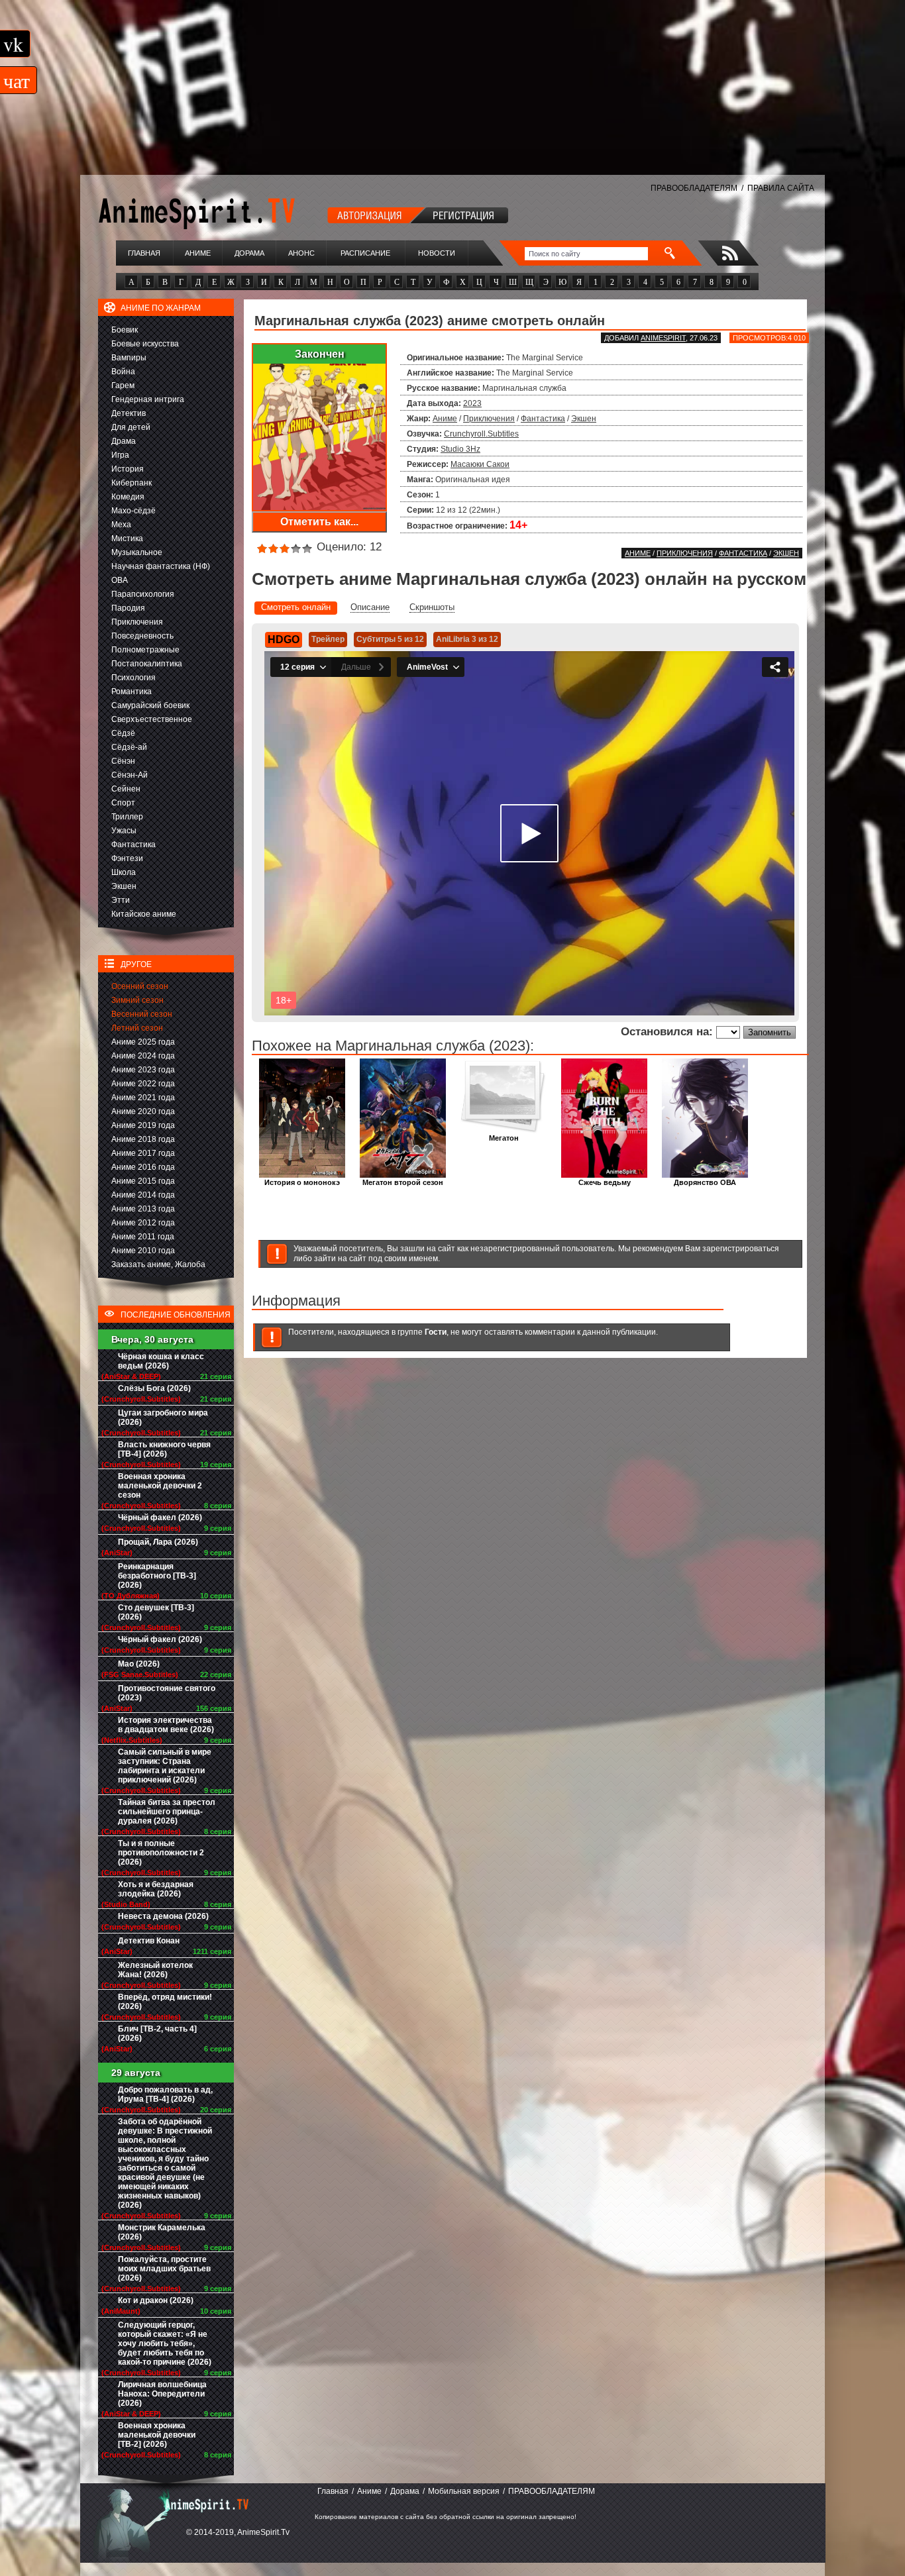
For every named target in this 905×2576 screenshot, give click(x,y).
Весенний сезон (142, 1014)
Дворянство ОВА (705, 1182)
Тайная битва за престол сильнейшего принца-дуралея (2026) (167, 1812)
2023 (472, 403)
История (128, 469)
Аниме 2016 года (143, 1167)
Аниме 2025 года (143, 1042)
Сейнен (126, 789)
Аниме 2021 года (143, 1098)
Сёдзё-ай (129, 747)
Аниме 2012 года (143, 1223)
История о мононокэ (302, 1182)
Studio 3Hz (460, 449)
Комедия (128, 497)
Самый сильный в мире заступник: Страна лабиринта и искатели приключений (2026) (165, 1766)
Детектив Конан (149, 1941)
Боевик (125, 330)
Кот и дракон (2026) (156, 2300)
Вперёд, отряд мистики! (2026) (165, 2002)
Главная (144, 253)
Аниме (198, 253)
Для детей (131, 427)
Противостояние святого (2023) (167, 1693)
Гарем (123, 386)
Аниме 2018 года (143, 1139)
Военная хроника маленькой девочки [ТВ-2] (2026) (157, 2435)
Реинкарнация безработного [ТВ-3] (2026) (157, 1576)
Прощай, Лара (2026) (158, 1542)
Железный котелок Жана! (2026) (155, 1970)
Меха (121, 525)
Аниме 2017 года (143, 1153)
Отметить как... (319, 522)
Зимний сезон (137, 1000)
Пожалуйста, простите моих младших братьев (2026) (164, 2269)
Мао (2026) (139, 1664)
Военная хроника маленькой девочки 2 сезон (160, 1486)
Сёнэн (123, 761)
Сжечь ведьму (605, 1182)
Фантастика (133, 845)
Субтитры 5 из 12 (390, 639)
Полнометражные (145, 650)
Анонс (301, 253)
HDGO (284, 640)
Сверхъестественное (152, 719)
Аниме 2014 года (143, 1195)
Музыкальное (137, 552)
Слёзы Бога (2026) (154, 1388)
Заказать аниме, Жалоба (158, 1264)
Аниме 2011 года (143, 1237)
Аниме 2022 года (143, 1084)
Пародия (128, 608)
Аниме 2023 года (143, 1070)
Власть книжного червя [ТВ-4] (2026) (164, 1449)
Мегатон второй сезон (403, 1182)
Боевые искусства (145, 344)
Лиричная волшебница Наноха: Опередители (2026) (162, 2394)
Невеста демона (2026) (163, 1916)
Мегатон (504, 1138)
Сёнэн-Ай (130, 775)
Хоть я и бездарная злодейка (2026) (156, 1889)
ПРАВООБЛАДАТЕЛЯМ (694, 188)
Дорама (249, 253)
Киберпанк (132, 483)
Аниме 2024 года (143, 1056)
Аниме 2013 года (143, 1209)
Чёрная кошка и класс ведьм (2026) (161, 1361)
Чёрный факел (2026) (160, 1518)
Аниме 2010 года (143, 1251)
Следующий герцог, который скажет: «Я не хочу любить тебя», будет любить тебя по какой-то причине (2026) (165, 2344)
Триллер (127, 817)
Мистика (127, 539)
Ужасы (124, 831)
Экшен (124, 886)
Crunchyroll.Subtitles (481, 434)
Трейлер (328, 639)
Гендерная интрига (148, 399)
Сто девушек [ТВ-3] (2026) (156, 1612)
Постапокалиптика (147, 664)
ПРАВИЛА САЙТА (781, 188)
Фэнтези (127, 858)
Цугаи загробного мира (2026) (163, 1417)
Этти (121, 900)
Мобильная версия (464, 2491)
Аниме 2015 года (143, 1181)
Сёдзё (123, 733)
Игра (120, 455)
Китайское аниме (144, 914)
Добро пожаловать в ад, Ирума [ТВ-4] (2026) (165, 2094)
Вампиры (129, 358)
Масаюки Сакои (480, 464)
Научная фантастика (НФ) (161, 566)
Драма (124, 441)
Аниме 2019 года (143, 1125)
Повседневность (142, 636)
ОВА (120, 580)
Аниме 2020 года (143, 1111)
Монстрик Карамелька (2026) (162, 2232)
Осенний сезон (140, 986)
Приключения (137, 622)
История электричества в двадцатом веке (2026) (166, 1725)
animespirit (663, 338)
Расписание (365, 253)
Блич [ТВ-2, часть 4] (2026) (157, 2034)
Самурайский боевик (150, 705)
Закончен (320, 354)
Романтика (132, 692)
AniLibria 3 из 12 (467, 639)
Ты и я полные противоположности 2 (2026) (161, 1853)
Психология (133, 678)
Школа (124, 872)
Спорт (123, 803)
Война (123, 372)
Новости (437, 253)
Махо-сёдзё (133, 511)
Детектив (129, 413)
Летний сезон (137, 1028)
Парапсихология (143, 594)
